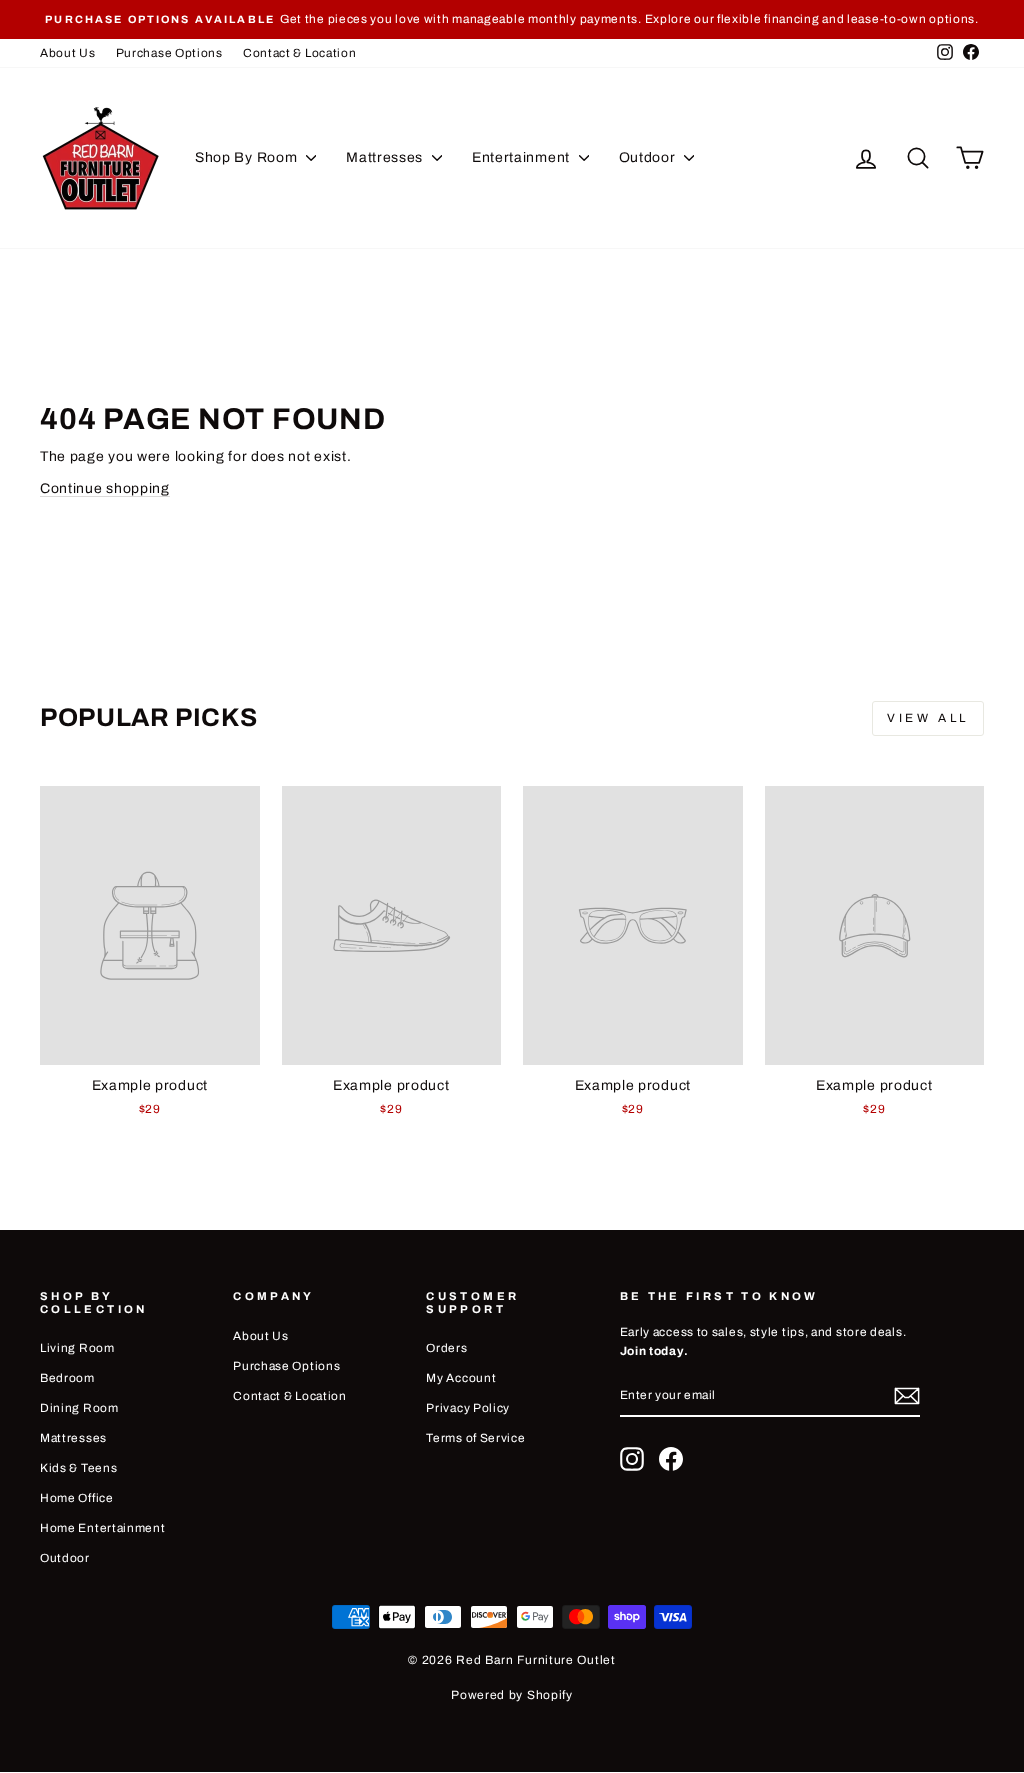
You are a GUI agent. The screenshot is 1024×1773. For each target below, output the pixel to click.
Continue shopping (105, 488)
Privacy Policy (468, 1408)
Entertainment (523, 157)
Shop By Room (248, 157)
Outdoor (649, 157)
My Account (461, 1378)
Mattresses (386, 157)
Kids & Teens (78, 1468)
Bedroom (67, 1378)
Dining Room (79, 1408)
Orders (446, 1348)
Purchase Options (169, 53)
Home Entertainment (103, 1528)
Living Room (77, 1348)
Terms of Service (475, 1438)
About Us (68, 53)
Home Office (77, 1498)
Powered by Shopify (512, 1695)
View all (928, 718)
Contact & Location (300, 53)
